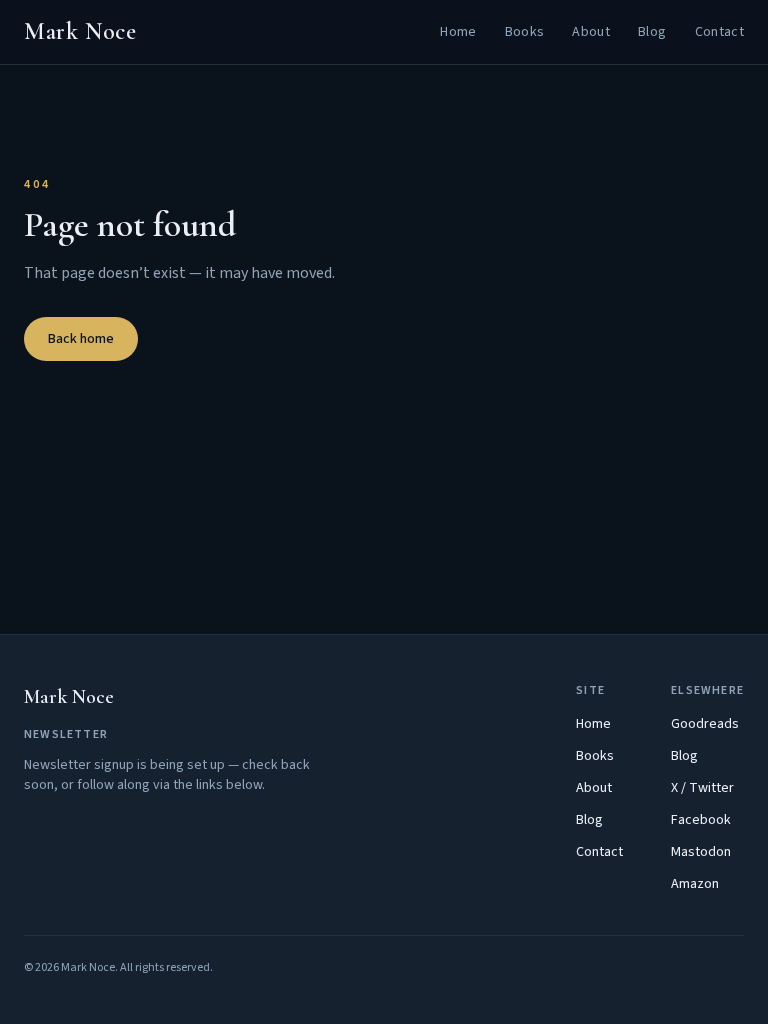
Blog (652, 32)
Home (458, 32)
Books (525, 32)
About (591, 32)
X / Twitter (702, 788)
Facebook (701, 820)
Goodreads (705, 724)
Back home (81, 339)
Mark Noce (80, 31)
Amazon (695, 884)
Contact (719, 32)
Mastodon (701, 852)
